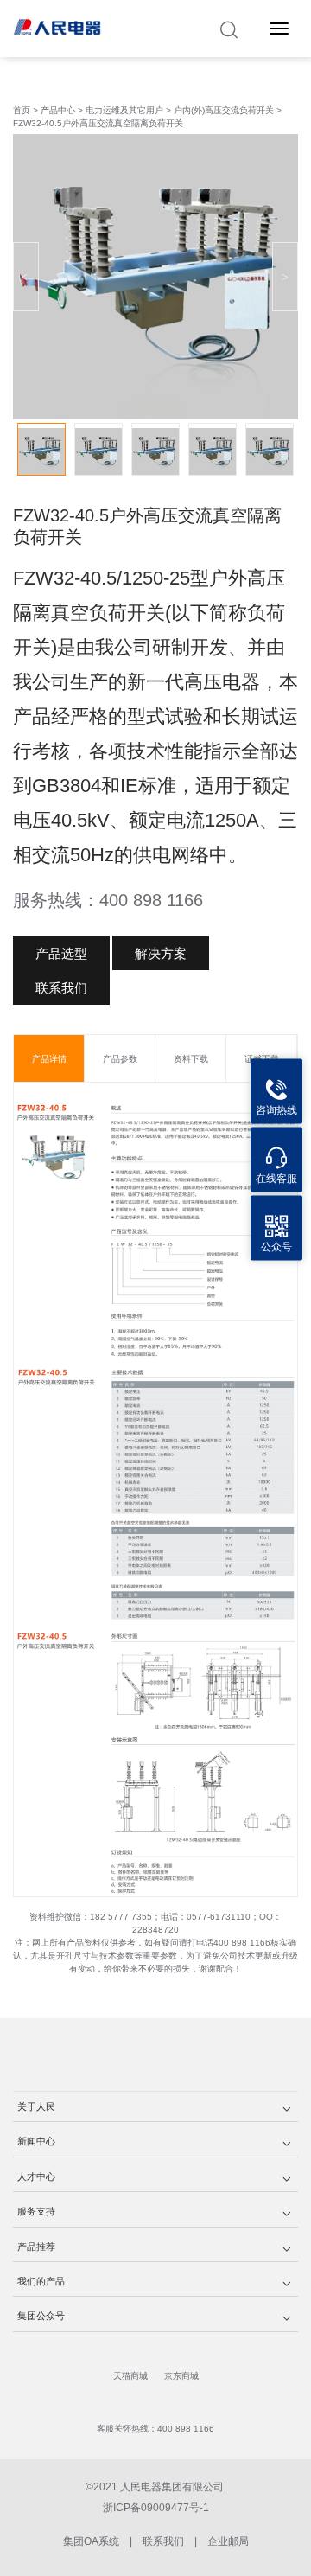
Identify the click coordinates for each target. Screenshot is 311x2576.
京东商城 (181, 2376)
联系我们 (61, 988)
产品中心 (59, 110)
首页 (22, 110)
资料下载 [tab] (191, 1059)
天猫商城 (130, 2376)
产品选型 (61, 953)
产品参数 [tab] (120, 1059)
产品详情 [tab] (49, 1059)
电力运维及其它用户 (124, 110)
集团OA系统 (91, 2541)
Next (285, 277)
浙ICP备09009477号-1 (156, 2508)
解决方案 (161, 953)
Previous (26, 277)
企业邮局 (228, 2541)
